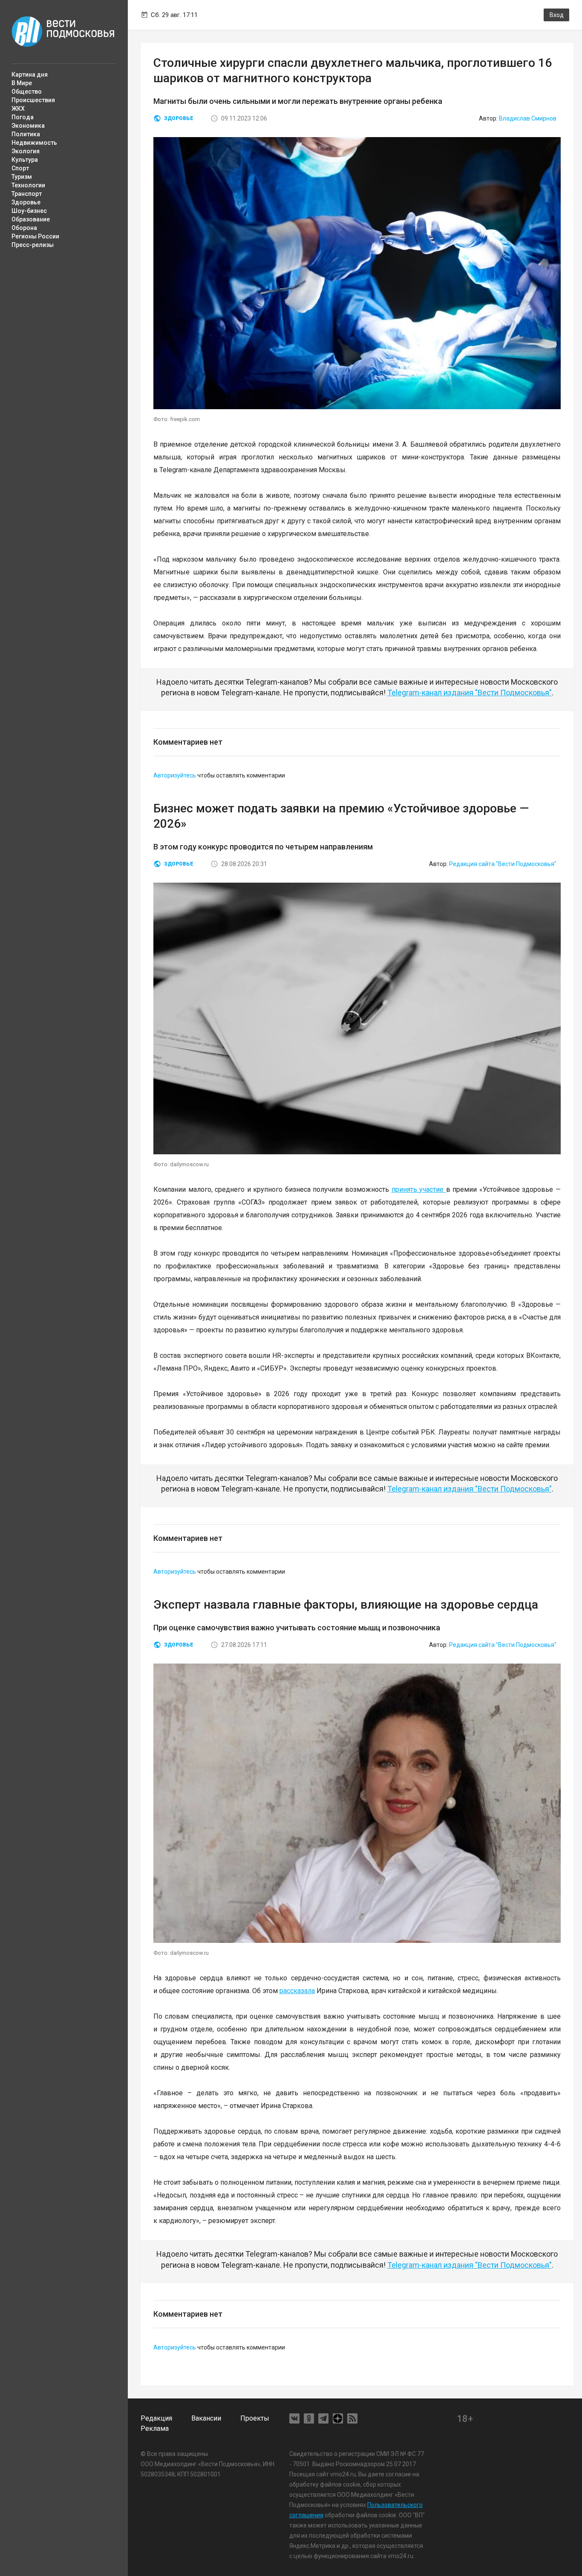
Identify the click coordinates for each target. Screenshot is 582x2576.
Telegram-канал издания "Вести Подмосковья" (470, 693)
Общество (27, 92)
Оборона (24, 228)
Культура (25, 160)
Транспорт (27, 194)
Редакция (156, 2418)
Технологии (28, 185)
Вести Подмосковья (63, 32)
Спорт (20, 168)
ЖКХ (18, 109)
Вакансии (206, 2418)
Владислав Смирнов (528, 118)
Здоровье (26, 202)
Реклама (155, 2428)
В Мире (22, 83)
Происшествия (33, 100)
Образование (31, 219)
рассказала (297, 1991)
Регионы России (35, 236)
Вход (557, 15)
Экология (26, 151)
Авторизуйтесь (175, 775)
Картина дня (30, 75)
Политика (26, 134)
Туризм (22, 177)
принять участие (419, 1189)
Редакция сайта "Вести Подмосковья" (503, 864)
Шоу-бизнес (29, 211)
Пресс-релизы (33, 245)
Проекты (255, 2418)
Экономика (28, 126)
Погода (23, 117)
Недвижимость (34, 143)
